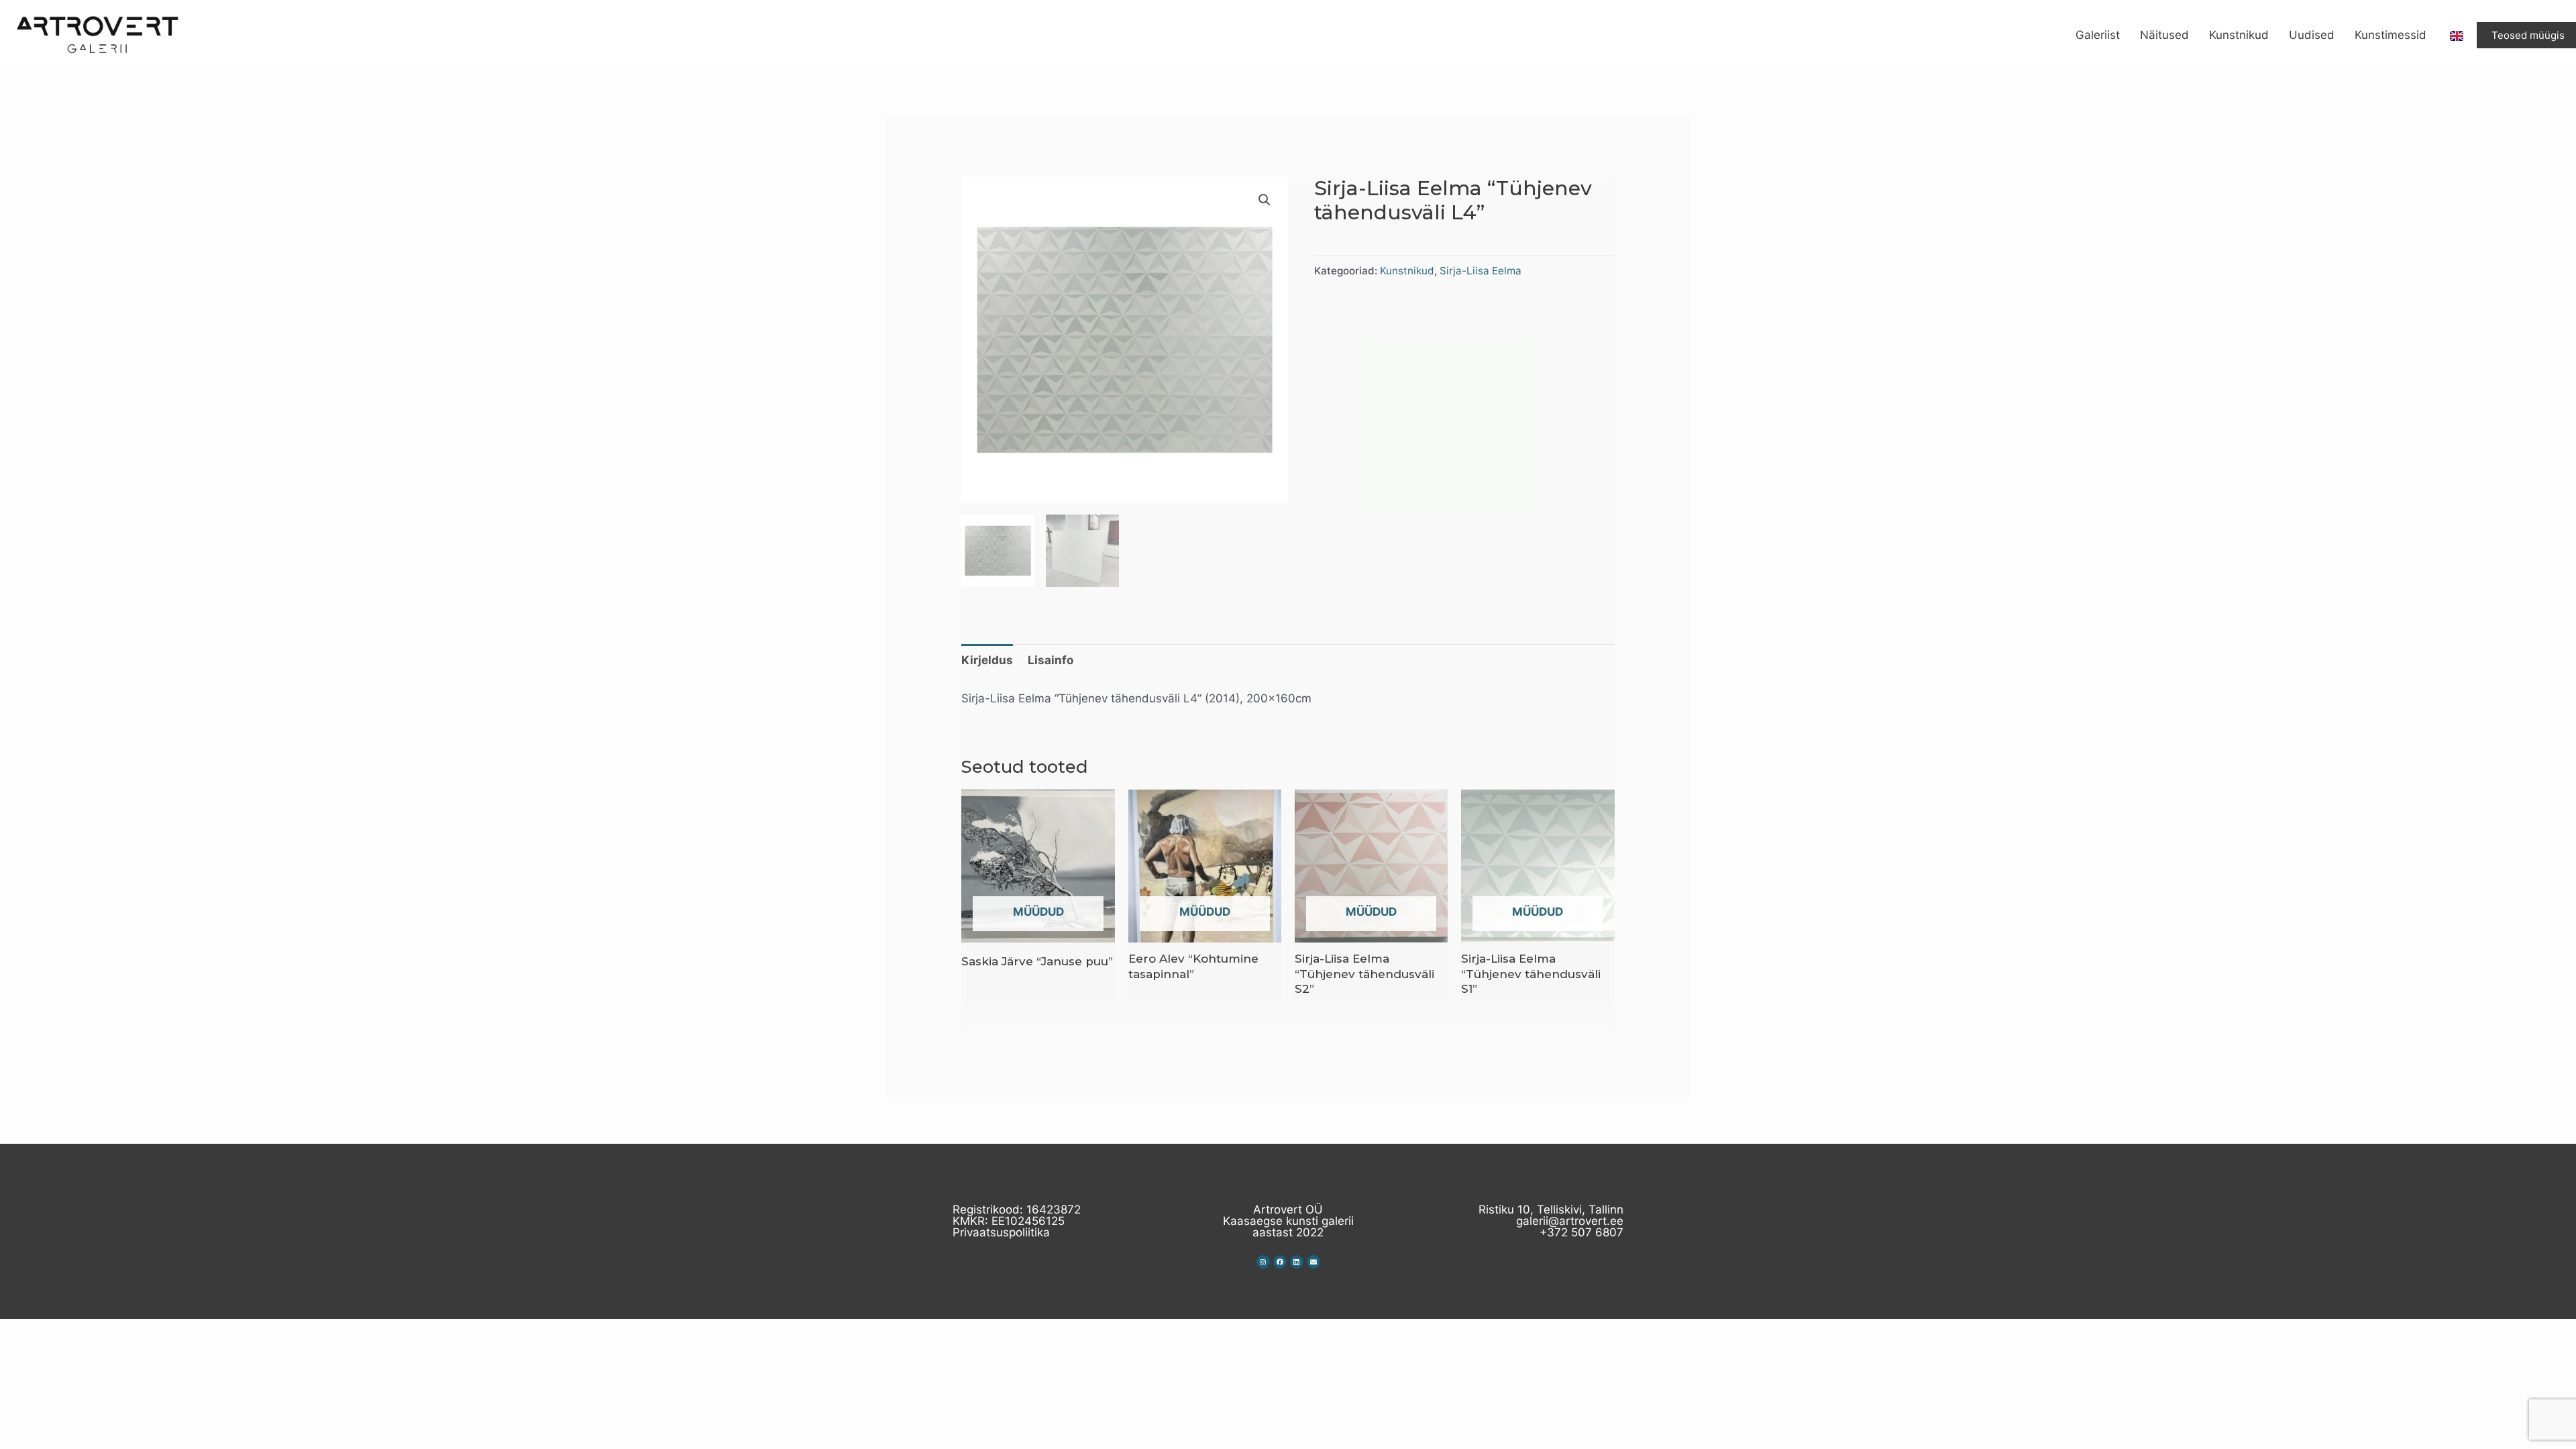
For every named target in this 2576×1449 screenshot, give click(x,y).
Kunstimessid (2391, 35)
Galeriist (2098, 35)
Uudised (2312, 35)
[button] (1265, 200)
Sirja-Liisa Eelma (1481, 271)
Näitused (2164, 35)
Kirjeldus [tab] (987, 660)
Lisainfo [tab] (1051, 660)
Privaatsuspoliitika (1001, 1232)
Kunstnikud (2239, 35)
